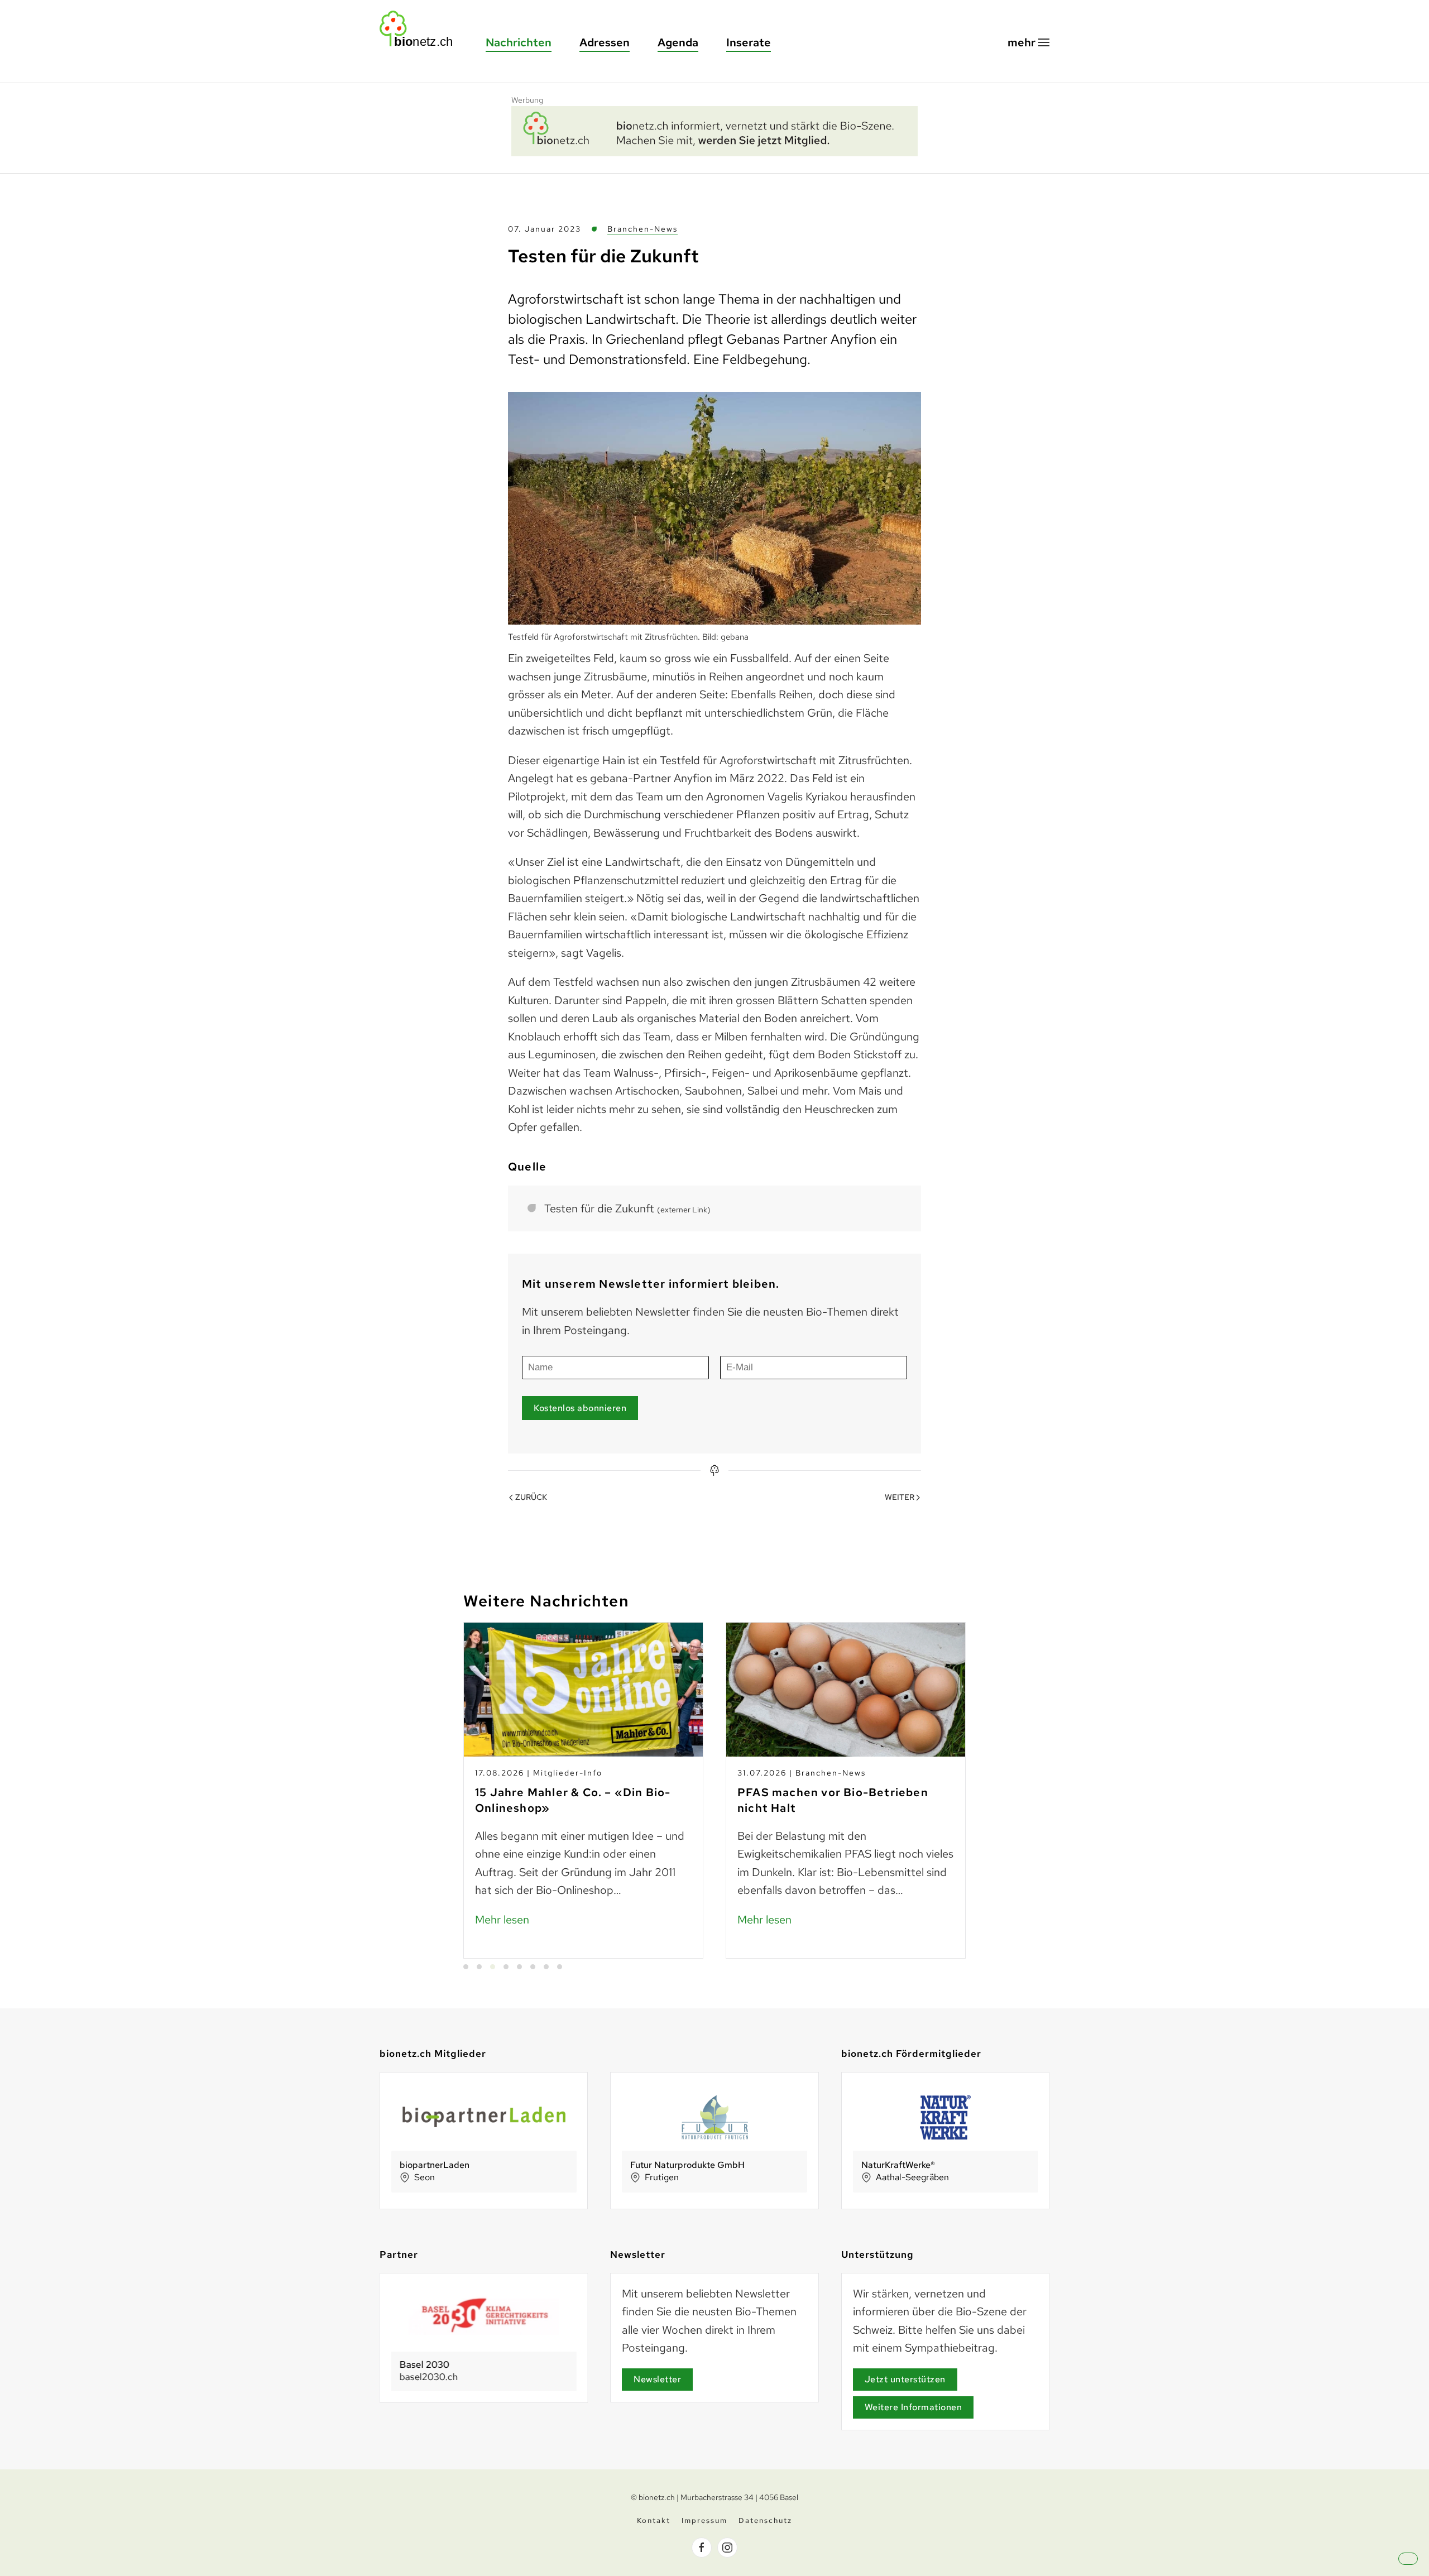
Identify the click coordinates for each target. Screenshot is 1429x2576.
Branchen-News (642, 229)
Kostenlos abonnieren (580, 1408)
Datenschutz (765, 2520)
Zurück (531, 1497)
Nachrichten (519, 42)
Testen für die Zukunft (627, 1208)
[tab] (466, 1967)
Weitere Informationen (913, 2407)
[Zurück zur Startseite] (421, 29)
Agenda (678, 42)
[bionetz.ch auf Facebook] (702, 2548)
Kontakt (654, 2520)
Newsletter (657, 2379)
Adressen (605, 42)
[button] (1028, 43)
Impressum (704, 2520)
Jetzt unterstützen (905, 2379)
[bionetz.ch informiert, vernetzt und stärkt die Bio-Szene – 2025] (714, 129)
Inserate (749, 42)
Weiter (900, 1497)
